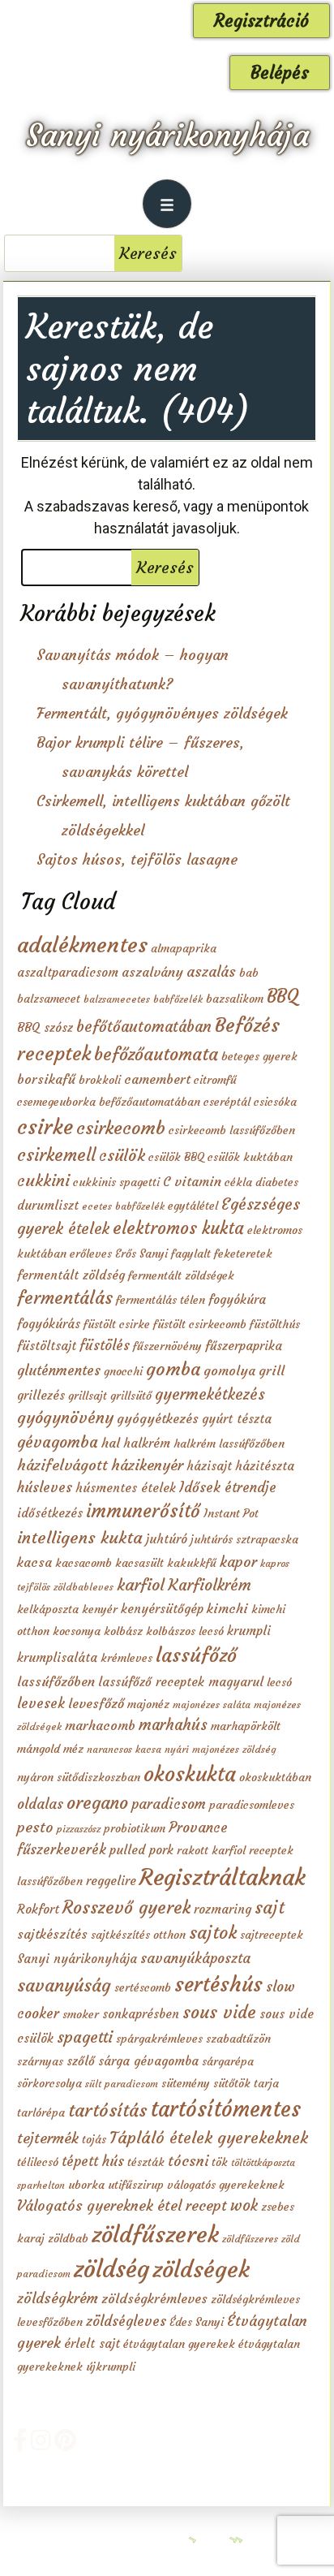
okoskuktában (275, 1777)
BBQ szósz (45, 1027)
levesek (41, 1703)
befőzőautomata (156, 1054)
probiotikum (135, 1828)
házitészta (265, 1466)
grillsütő (131, 1396)
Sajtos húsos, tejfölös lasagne (137, 859)
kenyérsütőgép (162, 1609)
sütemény (186, 2083)
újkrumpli (111, 2367)
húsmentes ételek (126, 1488)
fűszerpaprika (244, 1346)
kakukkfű (192, 1563)
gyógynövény (65, 1417)
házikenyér (147, 1465)
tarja (266, 2083)
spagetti (85, 2037)
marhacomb (100, 1725)
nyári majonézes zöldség (221, 1749)
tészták (146, 2162)
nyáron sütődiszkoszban (79, 1777)
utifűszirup (136, 2185)
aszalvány (152, 972)
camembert (157, 1079)
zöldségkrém (58, 2298)
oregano (97, 1803)
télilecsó (38, 2162)
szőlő (81, 2061)
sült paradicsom (122, 2084)
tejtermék (48, 2138)
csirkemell (56, 1155)
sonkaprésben (141, 2014)
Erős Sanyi (141, 1253)
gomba (173, 1369)
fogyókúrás (49, 1324)
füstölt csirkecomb (200, 1324)
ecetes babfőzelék (123, 1206)
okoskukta (190, 1774)
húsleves (45, 1487)
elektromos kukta (178, 1228)
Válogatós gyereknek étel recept (122, 2206)
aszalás (211, 972)
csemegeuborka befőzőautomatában (109, 1102)
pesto (35, 1827)
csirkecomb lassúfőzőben (232, 1130)
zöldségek (201, 2269)
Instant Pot (231, 1513)
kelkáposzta (48, 1609)
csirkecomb (121, 1128)
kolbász (123, 1631)
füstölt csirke (117, 1324)
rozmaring (223, 1909)
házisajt (209, 1466)
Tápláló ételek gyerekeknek (209, 2138)
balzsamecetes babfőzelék (143, 999)
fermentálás (65, 1298)
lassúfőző (196, 1655)
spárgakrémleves (159, 2039)
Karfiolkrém (210, 1585)
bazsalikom (235, 999)
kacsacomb (83, 1563)
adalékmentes (82, 945)
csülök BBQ (176, 1157)
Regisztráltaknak (223, 1877)
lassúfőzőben (56, 1681)
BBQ (283, 996)
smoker (81, 2014)
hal (111, 1443)
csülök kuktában (250, 1157)
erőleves (91, 1253)
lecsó (279, 1682)
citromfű (215, 1080)
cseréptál (227, 1102)
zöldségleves (126, 2321)
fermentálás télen (161, 1300)
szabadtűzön (238, 2039)
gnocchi (123, 1371)
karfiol (141, 1585)
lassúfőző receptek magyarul (181, 1682)
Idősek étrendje (228, 1487)
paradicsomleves (252, 1805)
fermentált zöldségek (181, 1275)
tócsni (188, 2161)
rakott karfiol (211, 1850)
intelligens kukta (80, 1538)
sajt (270, 1907)
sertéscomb (143, 1987)
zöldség (111, 2269)
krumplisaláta (57, 1657)
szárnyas (40, 2061)
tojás (94, 2139)
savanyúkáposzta (195, 1958)
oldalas (40, 1804)
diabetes (277, 1182)
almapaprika (184, 948)
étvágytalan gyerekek (179, 2344)
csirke (45, 1127)
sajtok (213, 1933)
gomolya (229, 1370)
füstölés (105, 1345)
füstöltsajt (47, 1346)
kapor (238, 1562)
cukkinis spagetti (116, 1182)
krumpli (249, 1631)
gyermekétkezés (210, 1394)
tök (220, 2162)
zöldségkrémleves (154, 2298)
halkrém (147, 1443)
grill (272, 1370)
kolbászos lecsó (185, 1631)
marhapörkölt (246, 1726)
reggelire (111, 1881)
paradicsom (169, 1804)
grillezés (41, 1395)
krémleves (126, 1658)
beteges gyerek (259, 1056)
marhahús (173, 1725)
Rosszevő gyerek (126, 1907)
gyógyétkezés (158, 1418)
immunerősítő (143, 1511)
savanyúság (64, 1985)
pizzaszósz (79, 1829)
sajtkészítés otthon (138, 1935)
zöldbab (68, 2238)
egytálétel (193, 1206)
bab (249, 973)
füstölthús (275, 1324)
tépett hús (93, 2161)
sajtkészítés (52, 1934)
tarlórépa (41, 2112)
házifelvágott (62, 1465)
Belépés (280, 73)
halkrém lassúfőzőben (229, 1443)
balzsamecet (49, 999)
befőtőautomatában (144, 1027)
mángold (39, 1749)
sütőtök (232, 2083)
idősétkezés (50, 1513)
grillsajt (88, 1396)
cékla (238, 1182)
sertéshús (218, 1984)
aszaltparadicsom (68, 972)
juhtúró (167, 1539)
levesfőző (96, 1703)
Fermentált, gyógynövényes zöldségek (162, 713)
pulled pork (141, 1850)
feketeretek (243, 1253)
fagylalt (191, 1253)
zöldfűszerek (155, 2234)
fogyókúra (237, 1299)
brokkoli (100, 1080)
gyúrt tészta (237, 1419)
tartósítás (107, 2110)
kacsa (34, 1562)
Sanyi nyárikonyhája (167, 135)
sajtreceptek (272, 1935)
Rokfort (38, 1909)
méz (73, 1749)
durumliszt (48, 1205)
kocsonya (77, 1631)
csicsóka (275, 1102)
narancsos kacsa (124, 1749)
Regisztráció (261, 21)
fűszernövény (167, 1346)
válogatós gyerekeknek (226, 2185)
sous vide (219, 2012)
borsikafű (46, 1079)
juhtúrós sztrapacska (244, 1539)
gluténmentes (59, 1370)
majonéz (148, 1704)
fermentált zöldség (71, 1275)
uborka (86, 2185)
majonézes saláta (212, 1704)
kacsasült (139, 1563)
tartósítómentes (225, 2109)
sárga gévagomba (148, 2061)
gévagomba (58, 1442)
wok (244, 2205)
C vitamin (192, 1181)
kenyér (100, 1609)
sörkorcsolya (49, 2083)
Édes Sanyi (197, 2322)
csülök (122, 1155)
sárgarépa (228, 2061)
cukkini (43, 1180)
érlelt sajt (92, 2343)
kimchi (227, 1608)
